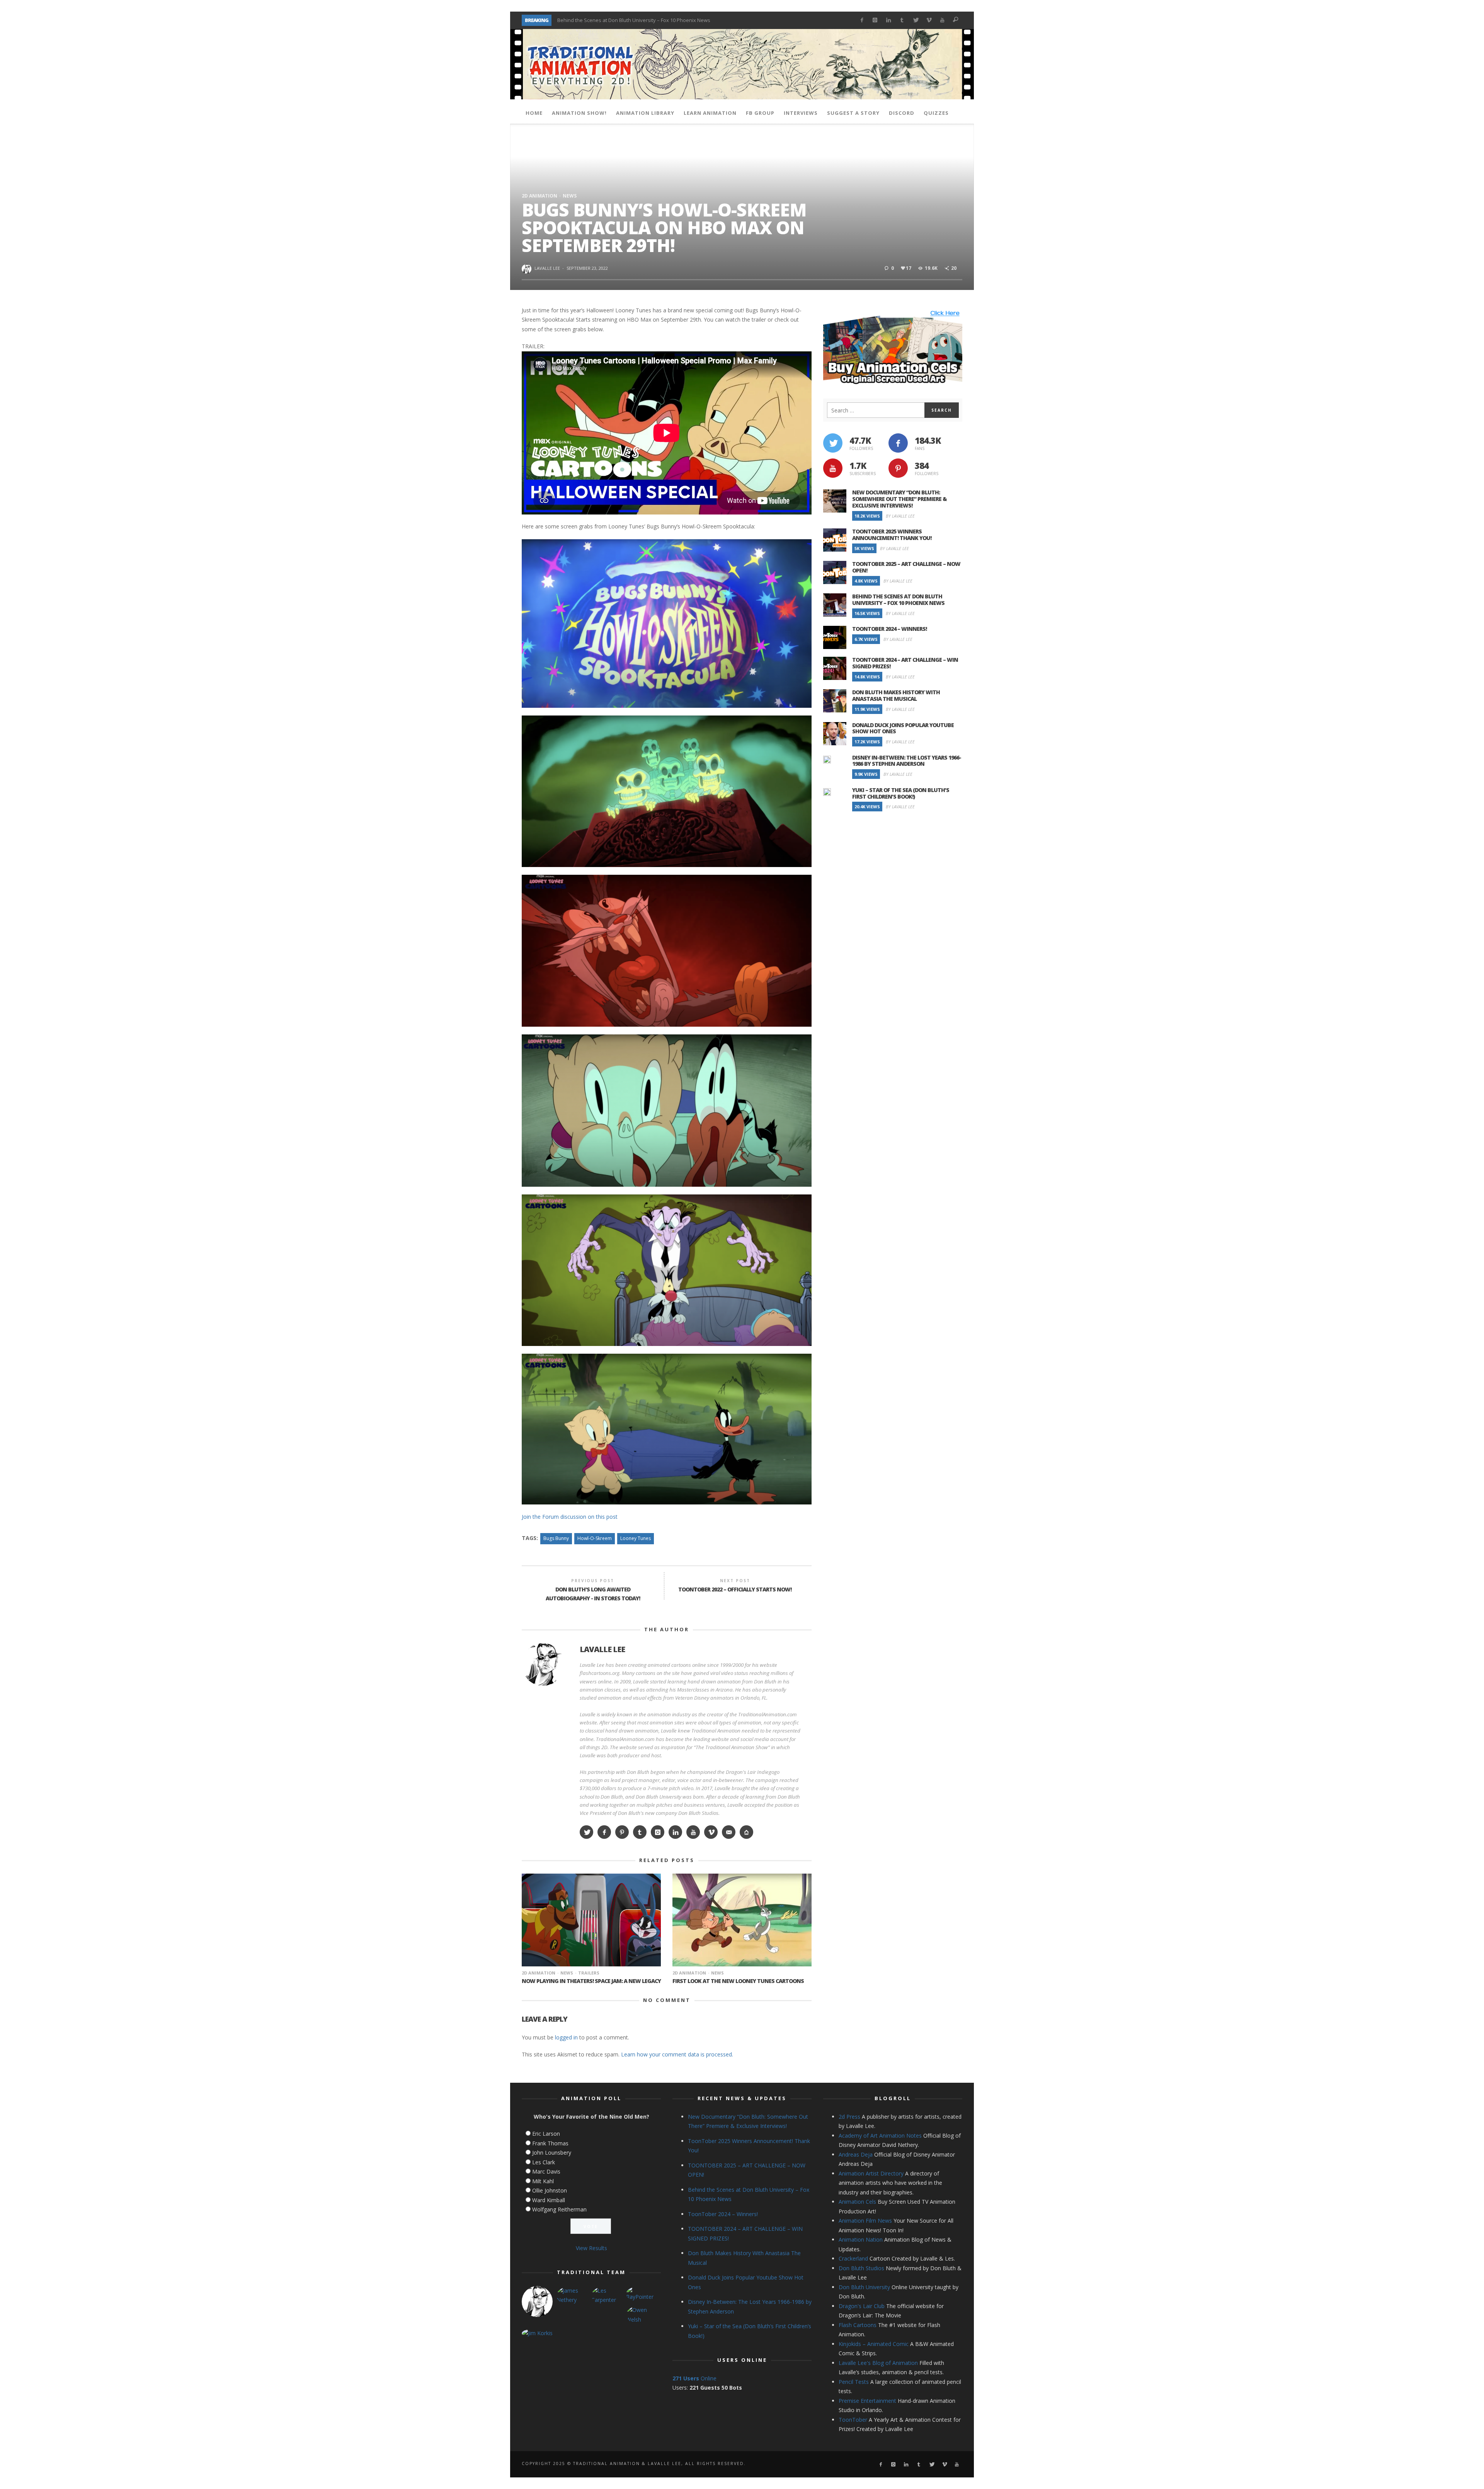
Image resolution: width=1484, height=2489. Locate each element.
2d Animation (539, 196)
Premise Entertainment (867, 2401)
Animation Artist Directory (871, 2173)
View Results (591, 2248)
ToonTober (853, 2420)
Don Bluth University (864, 2287)
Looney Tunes (636, 1538)
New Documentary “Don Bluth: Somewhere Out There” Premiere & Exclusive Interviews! (899, 499)
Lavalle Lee (547, 268)
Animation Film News (865, 2221)
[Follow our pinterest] (898, 468)
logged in (566, 2037)
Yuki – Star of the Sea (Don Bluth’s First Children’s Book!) (901, 793)
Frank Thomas (550, 2143)
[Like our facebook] (898, 443)
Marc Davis (546, 2171)
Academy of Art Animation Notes (880, 2135)
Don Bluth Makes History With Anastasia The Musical (896, 695)
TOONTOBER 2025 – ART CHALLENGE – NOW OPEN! (906, 567)
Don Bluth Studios (861, 2268)
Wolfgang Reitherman (559, 2209)
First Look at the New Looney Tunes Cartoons (738, 1981)
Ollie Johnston (550, 2190)
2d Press (849, 2117)
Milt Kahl (543, 2181)
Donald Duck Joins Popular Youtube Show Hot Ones (903, 728)
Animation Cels (857, 2202)
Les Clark (544, 2162)
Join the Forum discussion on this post (570, 1517)
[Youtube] (942, 20)
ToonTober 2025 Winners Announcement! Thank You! (892, 535)
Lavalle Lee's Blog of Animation (878, 2363)
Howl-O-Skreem (595, 1538)
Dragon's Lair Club (862, 2306)
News (570, 196)
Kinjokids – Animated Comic (874, 2344)
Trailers (589, 1973)
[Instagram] (875, 20)
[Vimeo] (929, 20)
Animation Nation (861, 2239)
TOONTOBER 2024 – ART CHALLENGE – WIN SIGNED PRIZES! (905, 663)
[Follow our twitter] (833, 443)
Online (694, 2378)
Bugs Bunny (556, 1538)
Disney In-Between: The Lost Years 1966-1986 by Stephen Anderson (907, 761)
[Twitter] (915, 20)
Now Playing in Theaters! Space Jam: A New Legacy (591, 1981)
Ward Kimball (549, 2200)
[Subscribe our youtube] (833, 468)
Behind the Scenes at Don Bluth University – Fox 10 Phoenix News (898, 600)
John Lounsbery (552, 2153)
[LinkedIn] (889, 20)
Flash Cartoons (858, 2325)
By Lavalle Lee (900, 516)
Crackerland (853, 2258)
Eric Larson (546, 2134)
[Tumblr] (902, 20)
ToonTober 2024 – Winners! (589, 20)
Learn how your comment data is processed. (677, 2054)
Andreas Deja (856, 2154)
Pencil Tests (854, 2382)
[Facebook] (862, 20)
